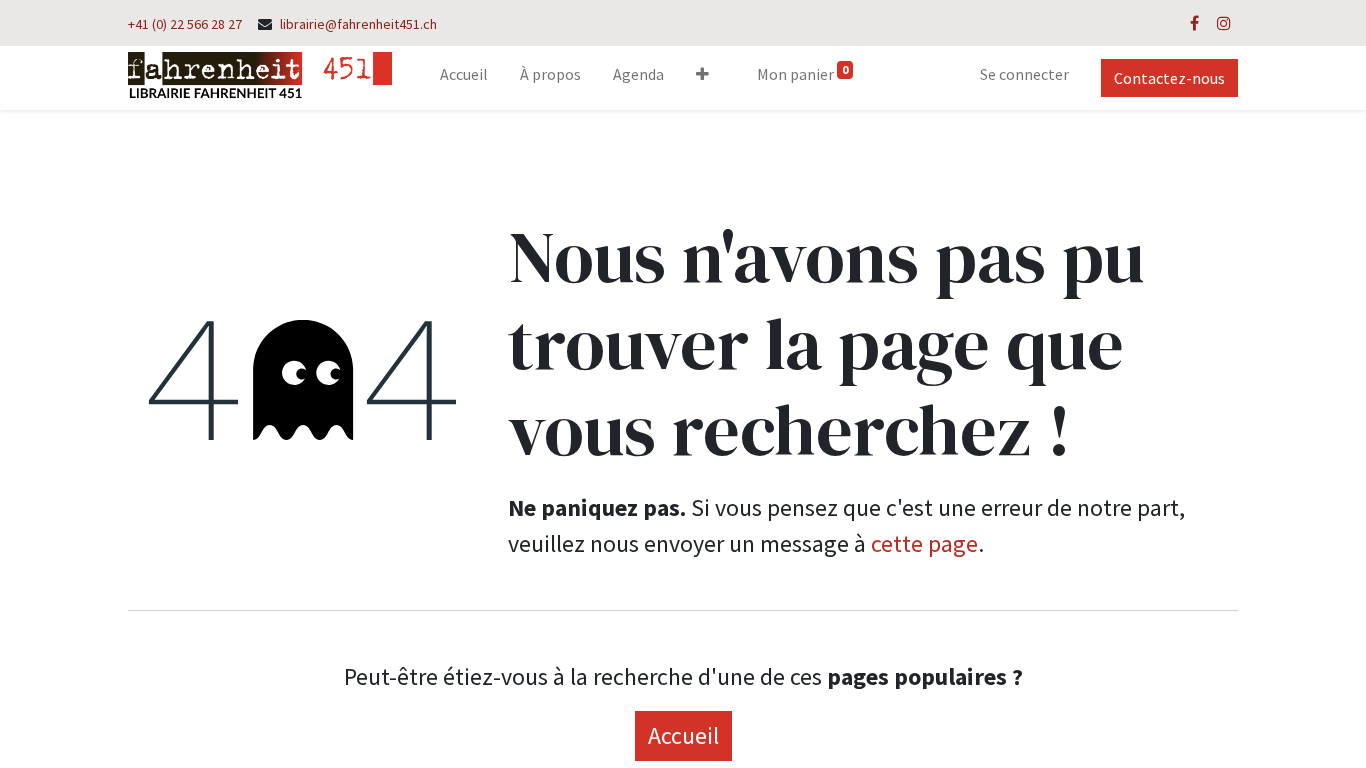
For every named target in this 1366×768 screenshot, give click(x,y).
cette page (924, 543)
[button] (702, 78)
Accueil (683, 735)
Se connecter (1024, 74)
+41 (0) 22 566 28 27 (185, 24)
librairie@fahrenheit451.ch (358, 24)
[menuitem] (464, 78)
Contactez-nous (1169, 78)
